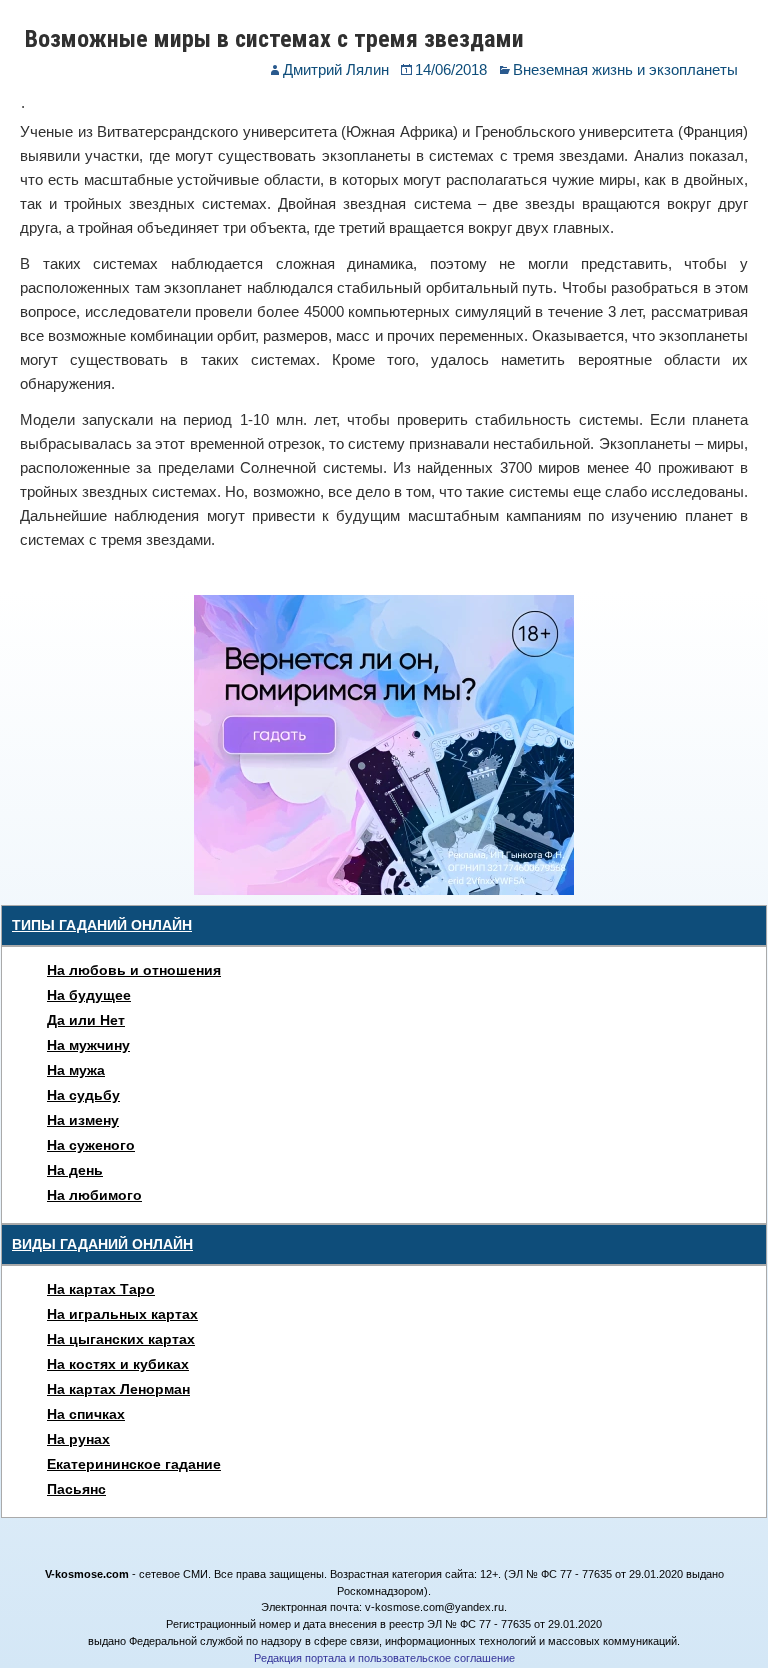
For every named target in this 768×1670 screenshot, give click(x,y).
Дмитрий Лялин (336, 69)
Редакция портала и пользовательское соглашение (384, 1658)
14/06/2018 (451, 69)
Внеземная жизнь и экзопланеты (625, 69)
